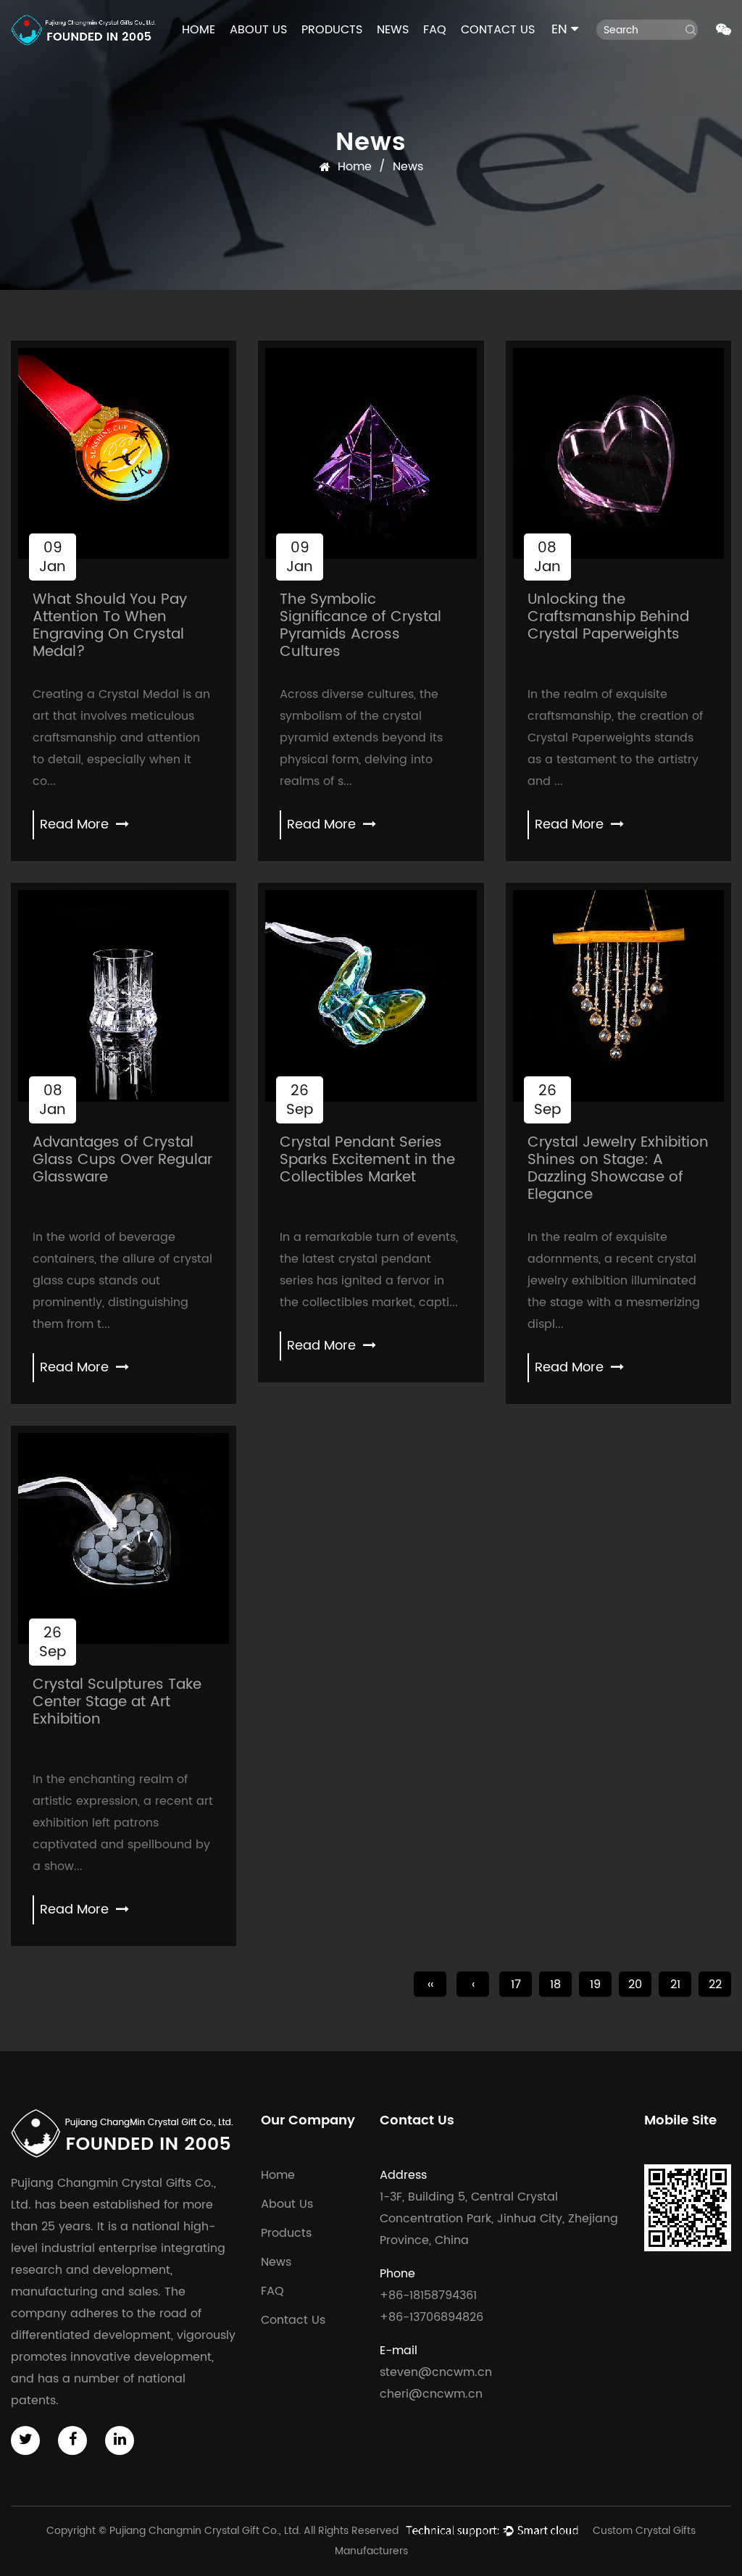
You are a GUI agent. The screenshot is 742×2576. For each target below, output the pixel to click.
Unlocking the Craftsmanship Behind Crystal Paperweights (608, 617)
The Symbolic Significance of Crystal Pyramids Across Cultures (360, 626)
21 (675, 1985)
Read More (76, 824)
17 (516, 1985)
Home (199, 30)
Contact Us (498, 30)
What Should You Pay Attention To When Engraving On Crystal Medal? (110, 626)
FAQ (435, 30)
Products (332, 30)
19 (595, 1985)
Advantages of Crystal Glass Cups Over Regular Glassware (122, 1160)
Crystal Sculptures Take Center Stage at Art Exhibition (117, 1702)
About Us (258, 30)
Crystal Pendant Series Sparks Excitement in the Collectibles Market (367, 1160)
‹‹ (430, 1985)
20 (635, 1985)
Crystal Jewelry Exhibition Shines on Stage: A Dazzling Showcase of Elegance (618, 1169)
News (393, 30)
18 (555, 1985)
